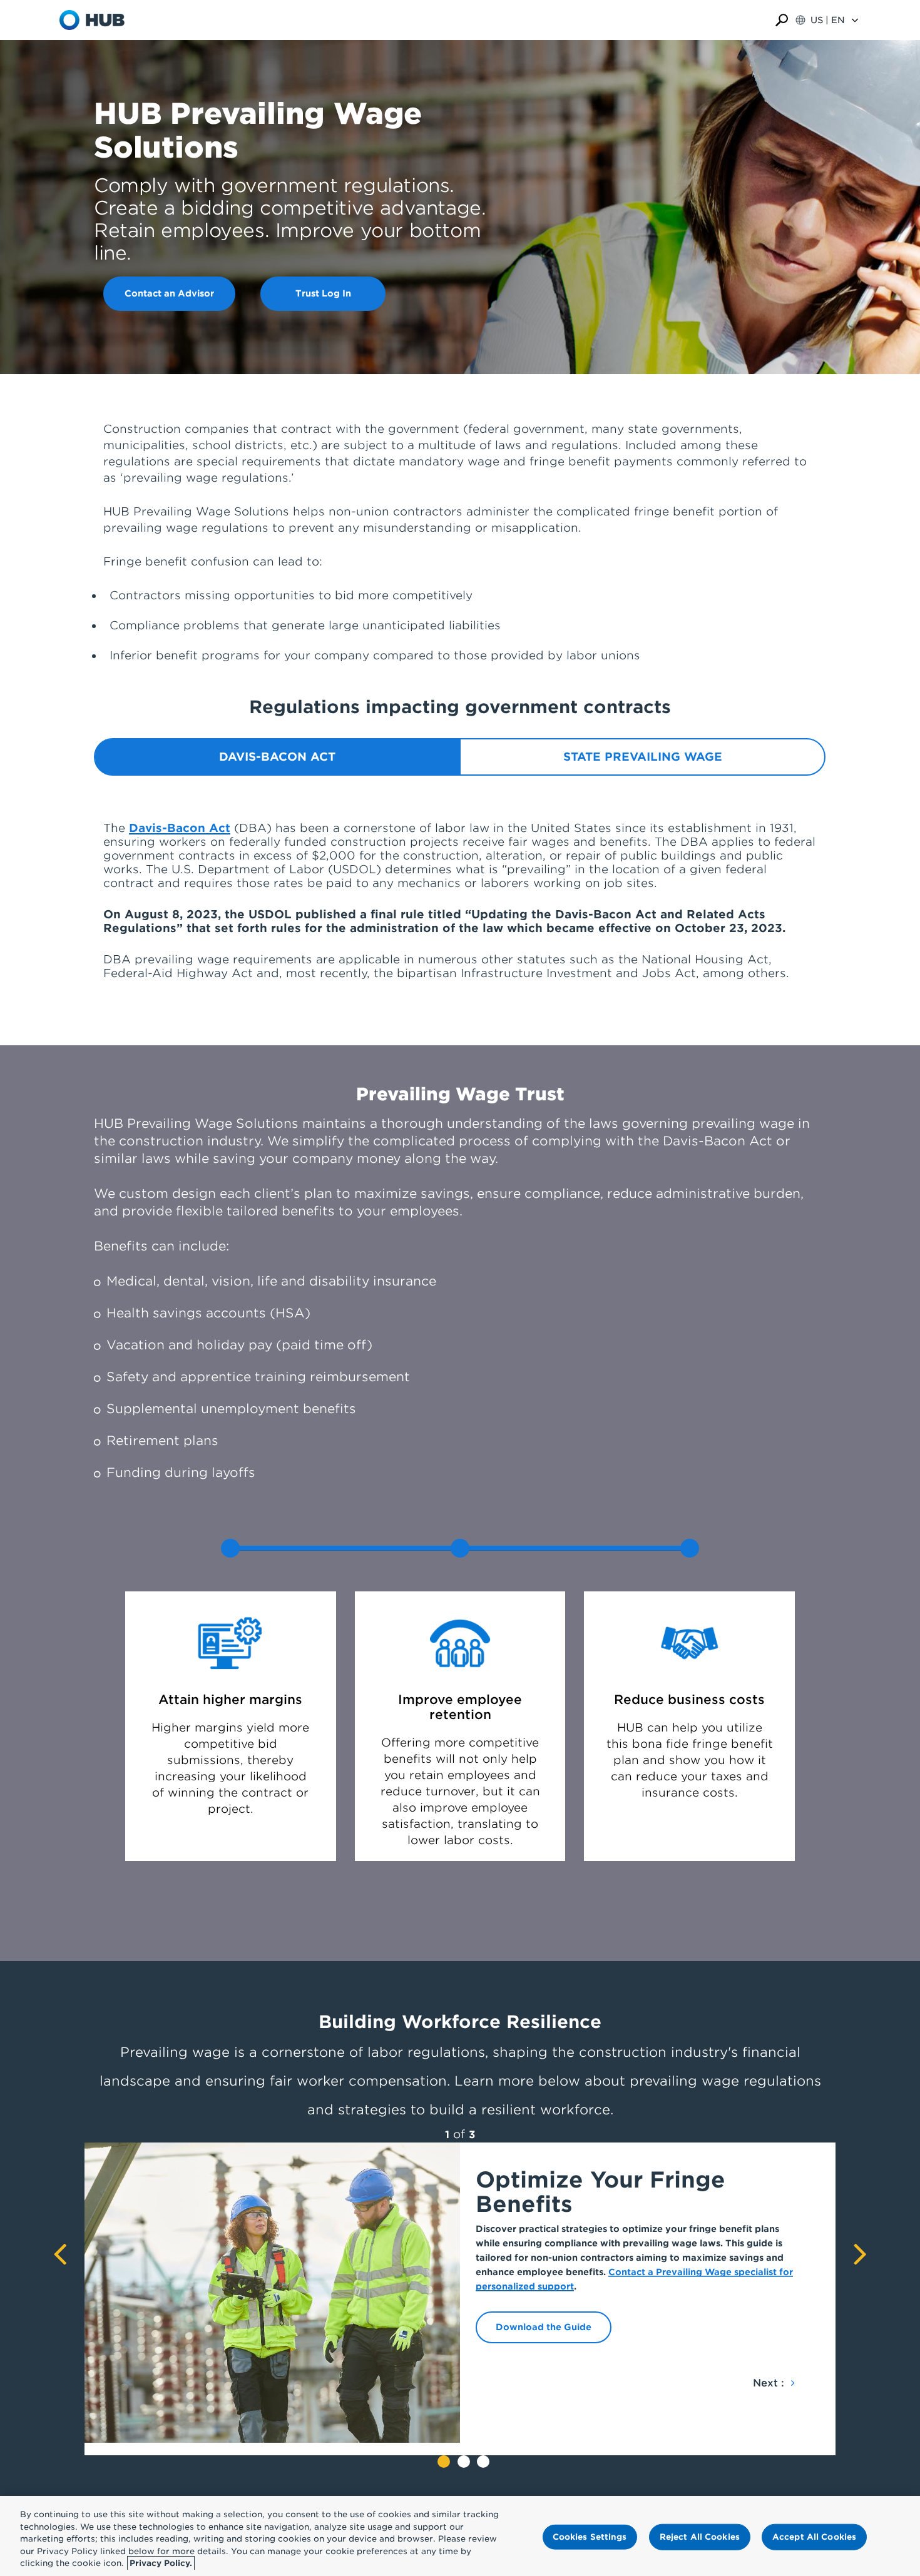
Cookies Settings (590, 2537)
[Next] (860, 2258)
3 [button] (483, 2462)
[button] (782, 20)
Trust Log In (323, 293)
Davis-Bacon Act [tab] (277, 757)
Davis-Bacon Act (180, 828)
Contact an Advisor (169, 293)
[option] (460, 2293)
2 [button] (464, 2462)
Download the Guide (544, 2327)
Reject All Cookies (700, 2537)
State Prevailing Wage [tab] (643, 757)
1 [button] (444, 2462)
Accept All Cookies (814, 2537)
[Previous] (60, 2258)
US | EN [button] (828, 20)
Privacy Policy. (161, 2563)
